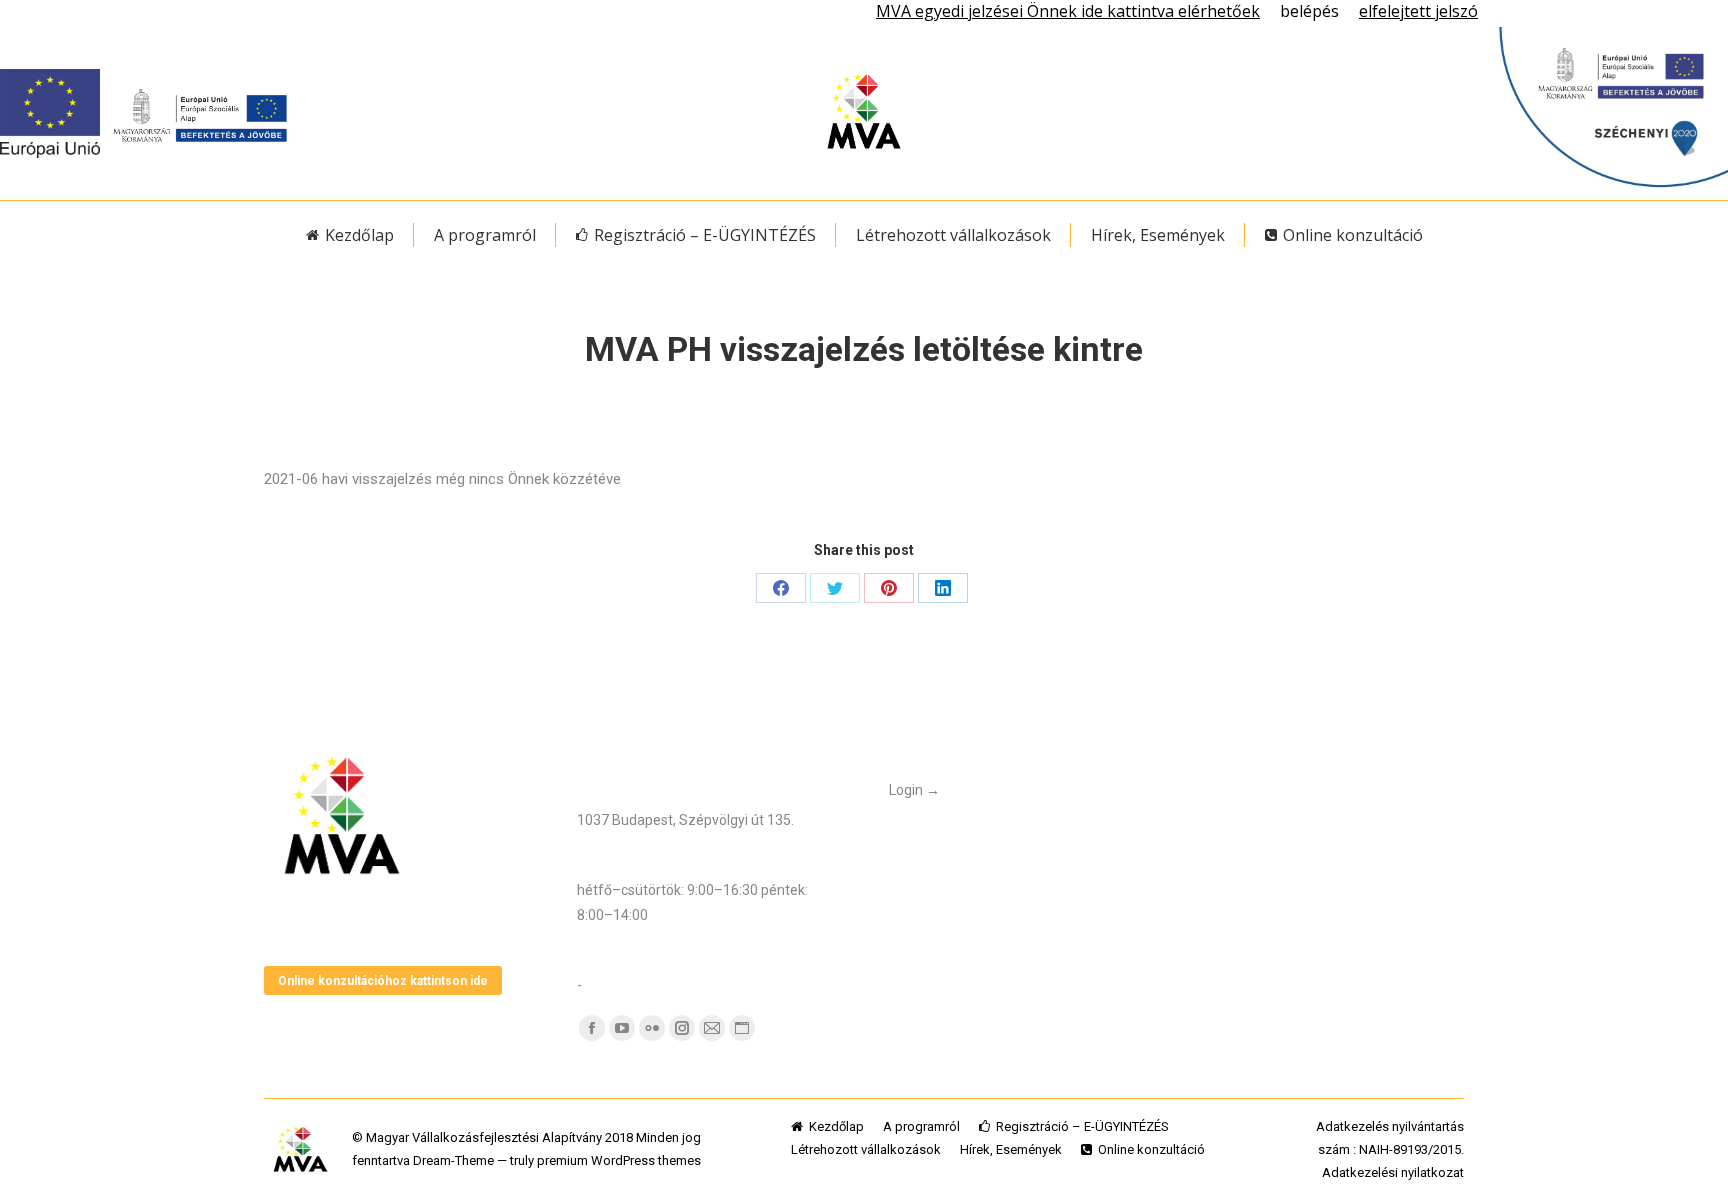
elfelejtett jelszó (1418, 11)
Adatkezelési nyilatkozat (1393, 1172)
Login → (914, 790)
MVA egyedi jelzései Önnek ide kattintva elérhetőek (1068, 11)
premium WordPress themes (619, 1160)
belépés (1309, 11)
